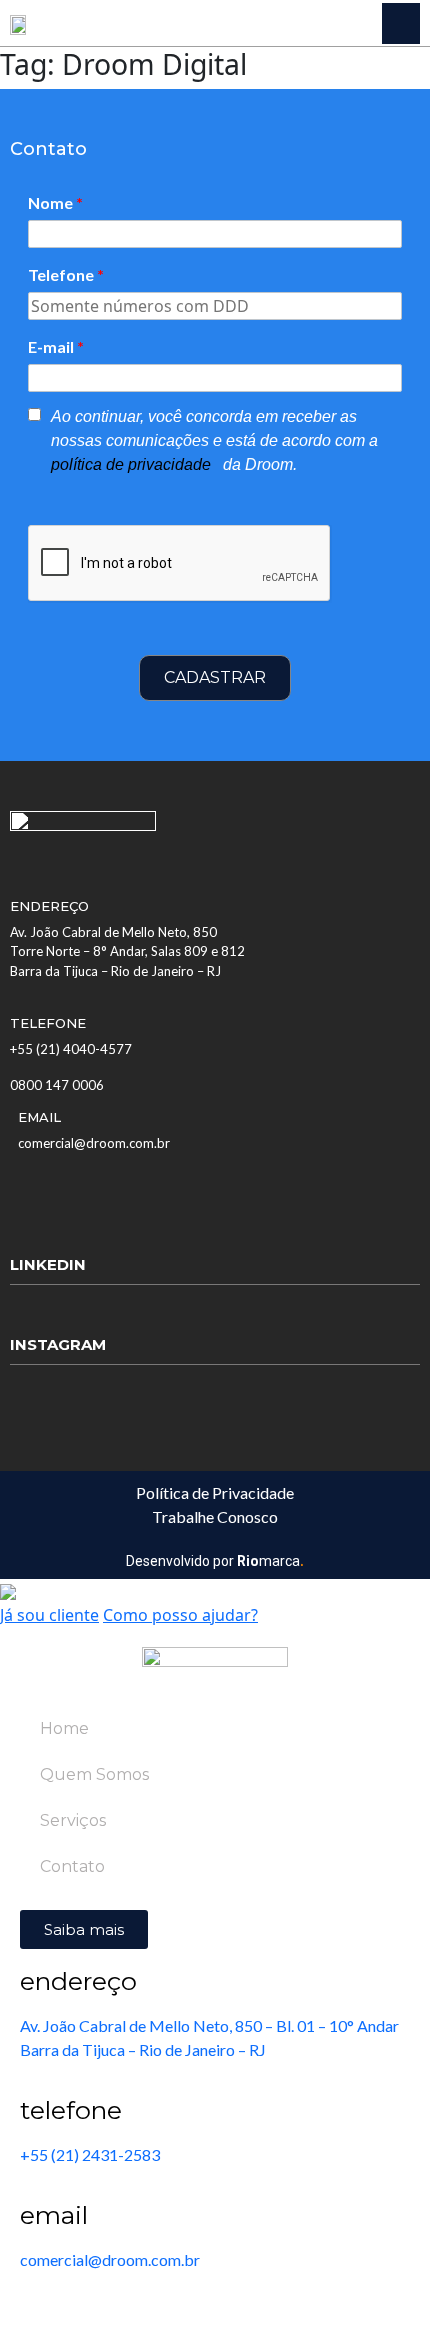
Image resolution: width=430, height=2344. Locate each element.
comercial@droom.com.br (94, 1143)
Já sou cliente (49, 1615)
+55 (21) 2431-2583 (90, 2154)
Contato (72, 1866)
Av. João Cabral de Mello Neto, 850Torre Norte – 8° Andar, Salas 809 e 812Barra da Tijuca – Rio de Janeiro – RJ (127, 951)
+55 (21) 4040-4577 (71, 1049)
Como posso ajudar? (180, 1615)
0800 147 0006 (57, 1085)
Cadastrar (215, 677)
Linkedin (48, 1264)
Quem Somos (94, 1774)
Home (64, 1728)
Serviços (73, 1820)
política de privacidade (133, 464)
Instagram (58, 1344)
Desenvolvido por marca (215, 1561)
